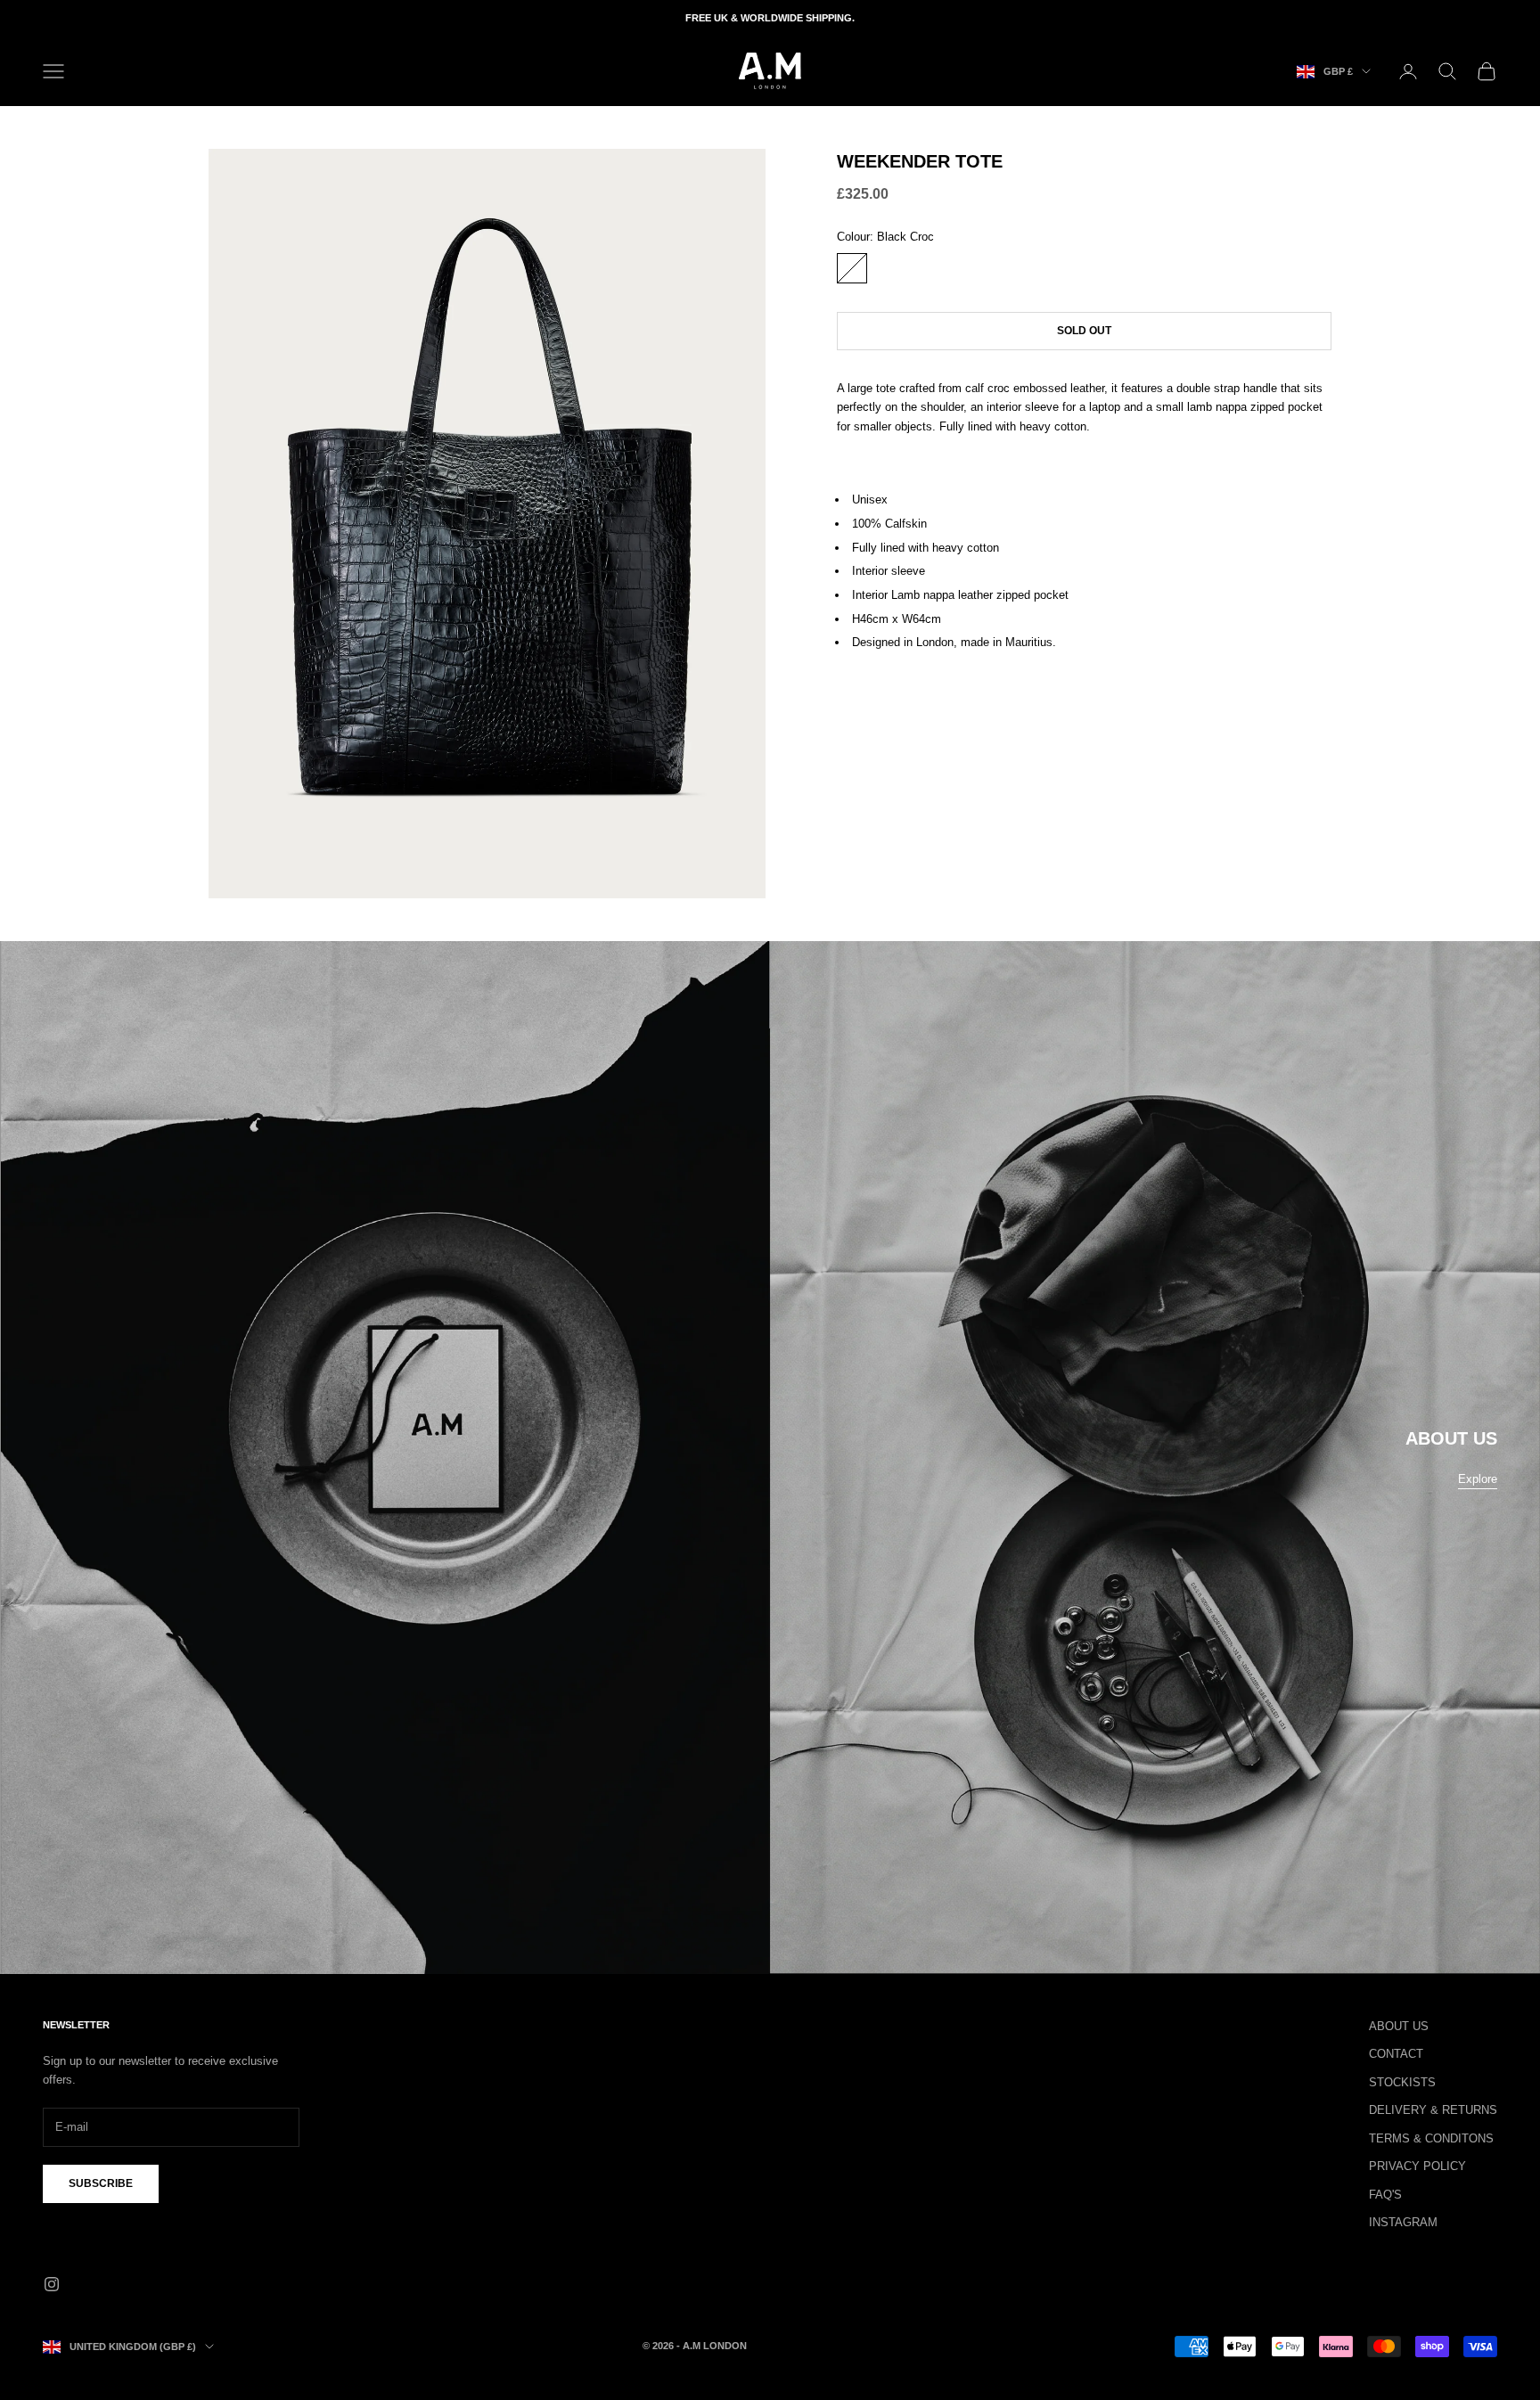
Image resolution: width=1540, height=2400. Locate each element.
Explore (1478, 1479)
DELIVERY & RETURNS (1433, 2110)
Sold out (1084, 330)
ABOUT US (1399, 2026)
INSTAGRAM (1403, 2222)
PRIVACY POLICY (1417, 2166)
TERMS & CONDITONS (1431, 2138)
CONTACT (1396, 2054)
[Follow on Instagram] (52, 2284)
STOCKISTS (1402, 2082)
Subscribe (101, 2183)
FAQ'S (1385, 2195)
